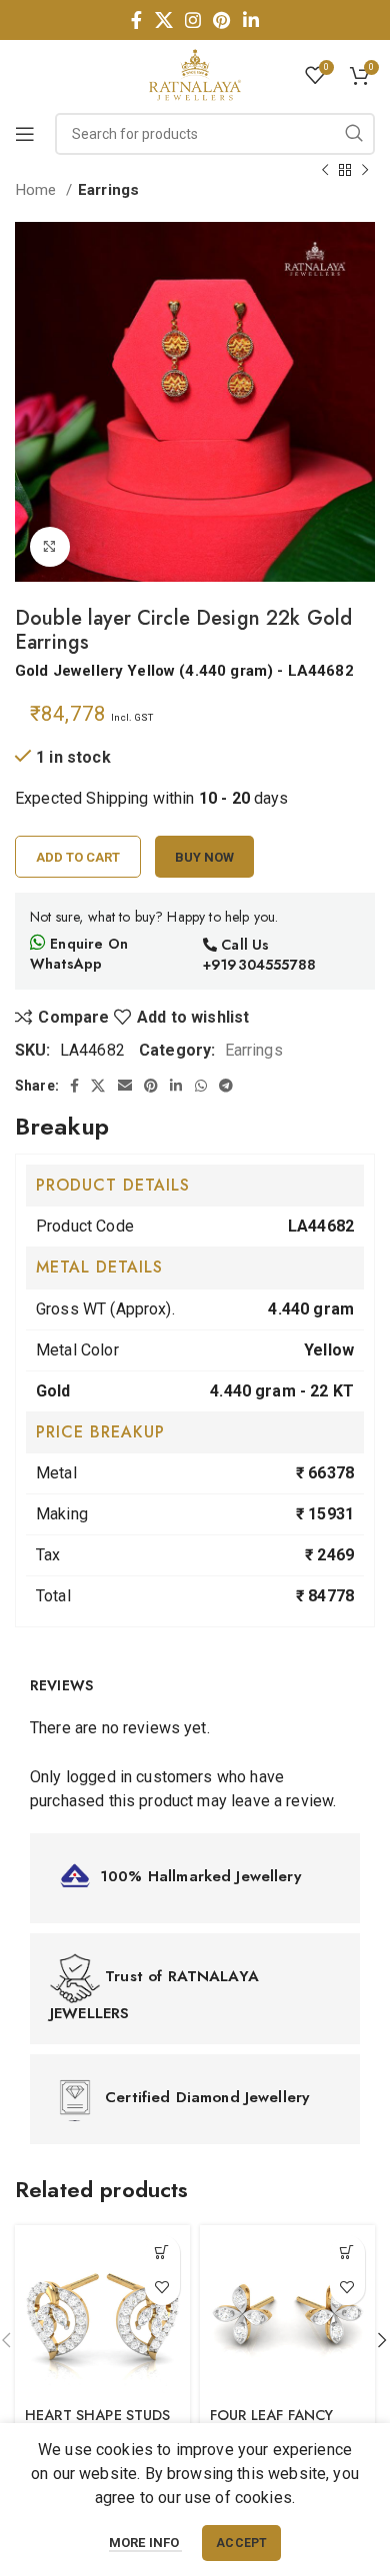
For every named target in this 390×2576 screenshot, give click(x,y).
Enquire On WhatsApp (79, 954)
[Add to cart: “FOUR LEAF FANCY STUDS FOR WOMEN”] (347, 2253)
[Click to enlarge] (50, 547)
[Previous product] (325, 170)
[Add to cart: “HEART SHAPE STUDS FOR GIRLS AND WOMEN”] (162, 2253)
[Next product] (365, 170)
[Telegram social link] (226, 1086)
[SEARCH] (354, 134)
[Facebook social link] (136, 20)
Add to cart (78, 857)
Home (38, 190)
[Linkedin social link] (251, 20)
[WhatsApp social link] (201, 1086)
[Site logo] (195, 73)
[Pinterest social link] (221, 20)
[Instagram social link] (193, 20)
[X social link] (164, 20)
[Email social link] (125, 1086)
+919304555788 (259, 965)
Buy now (204, 857)
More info (146, 2543)
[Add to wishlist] (162, 2288)
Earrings (108, 190)
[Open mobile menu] (25, 134)
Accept (241, 2543)
